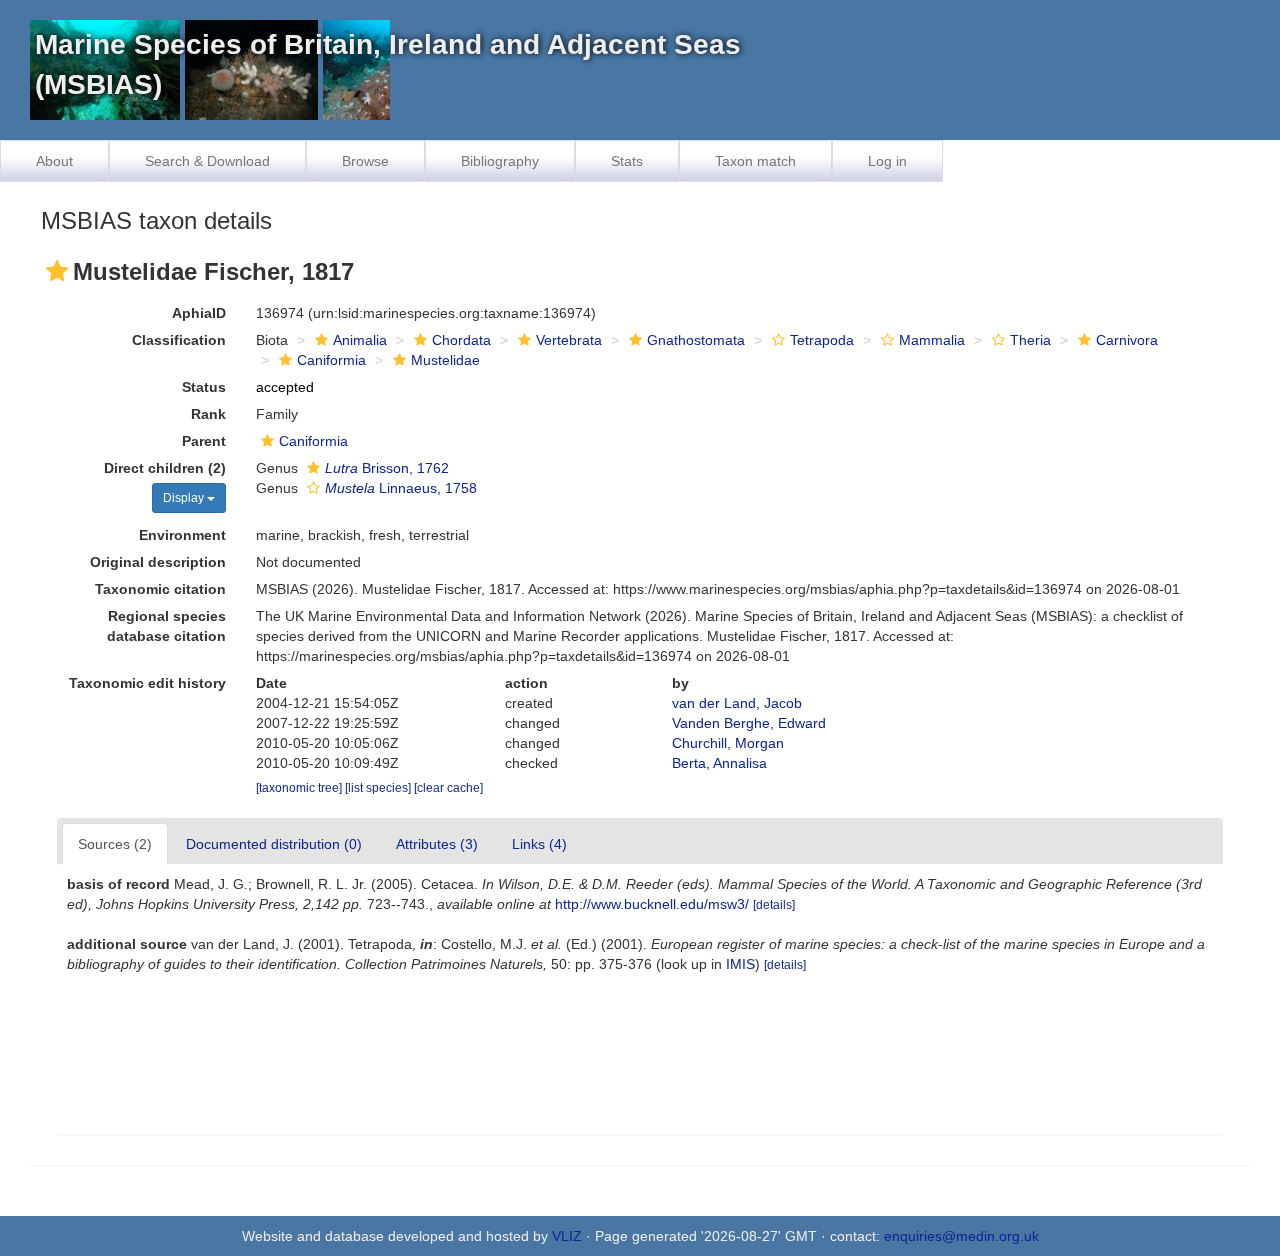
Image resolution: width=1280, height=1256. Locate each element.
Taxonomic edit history (147, 683)
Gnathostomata (696, 340)
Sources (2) (115, 844)
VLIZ (567, 1236)
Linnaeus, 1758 (401, 488)
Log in (887, 161)
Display (185, 498)
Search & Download (207, 161)
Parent (204, 441)
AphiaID (199, 313)
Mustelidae (445, 360)
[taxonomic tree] (300, 788)
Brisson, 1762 (387, 468)
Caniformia (331, 360)
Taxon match (755, 161)
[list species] (379, 788)
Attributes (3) (437, 844)
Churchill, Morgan (728, 743)
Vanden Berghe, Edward (749, 723)
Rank (208, 414)
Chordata (461, 340)
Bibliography (500, 161)
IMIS (740, 964)
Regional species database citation (166, 626)
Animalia (360, 340)
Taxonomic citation (160, 589)
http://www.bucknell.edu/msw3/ (652, 904)
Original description (158, 562)
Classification (179, 340)
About (54, 161)
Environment (182, 535)
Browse (365, 161)
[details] (774, 905)
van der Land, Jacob (737, 703)
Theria (1030, 340)
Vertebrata (569, 340)
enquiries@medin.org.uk (961, 1236)
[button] (57, 271)
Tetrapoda (822, 340)
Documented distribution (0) (274, 844)
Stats (627, 161)
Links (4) (539, 844)
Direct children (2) (165, 468)
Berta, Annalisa (719, 763)
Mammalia (932, 340)
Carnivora (1127, 340)
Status (204, 387)
